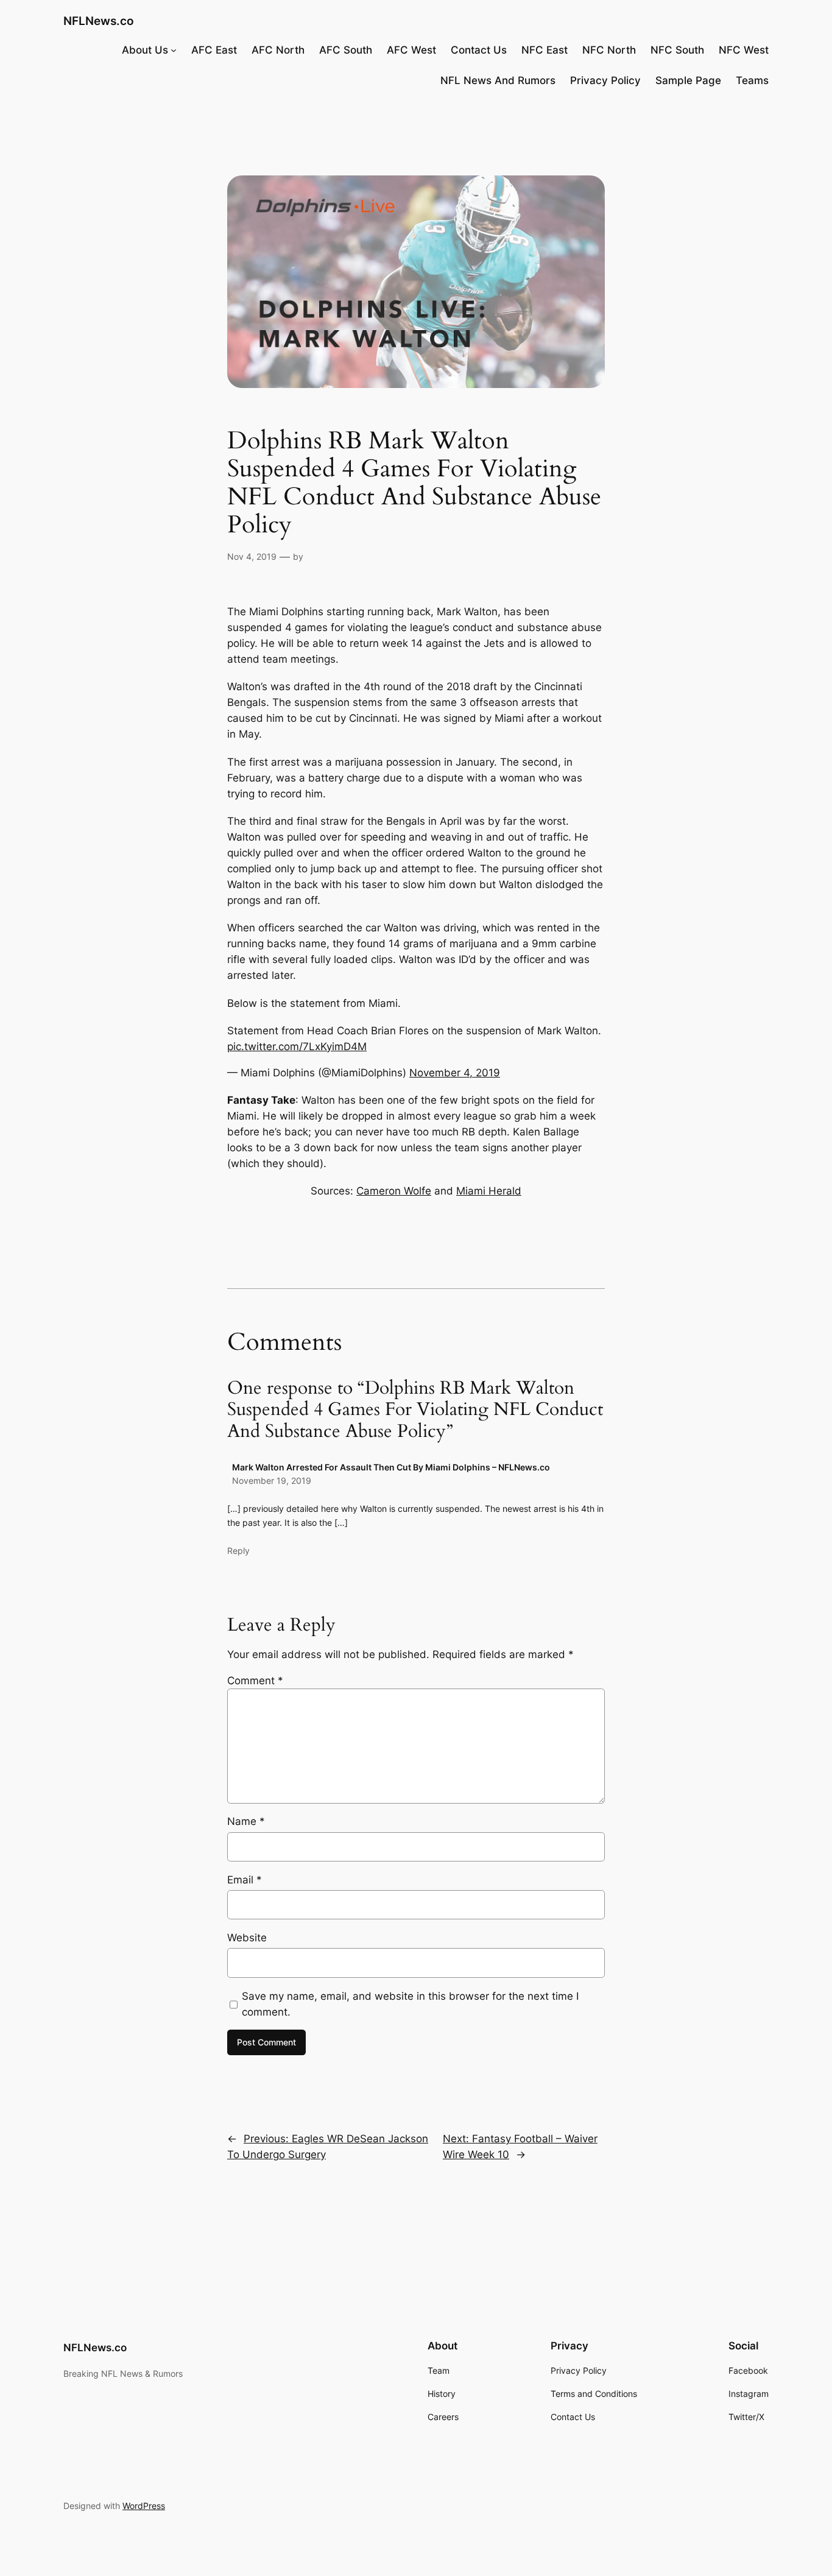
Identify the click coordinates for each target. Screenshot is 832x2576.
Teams (752, 80)
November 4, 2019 (455, 1073)
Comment (255, 1681)
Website (247, 1938)
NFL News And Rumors (498, 80)
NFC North (609, 50)
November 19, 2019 (272, 1480)
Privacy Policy (605, 80)
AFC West (411, 50)
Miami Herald (489, 1191)
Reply (238, 1551)
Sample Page (688, 80)
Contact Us (479, 50)
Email (245, 1880)
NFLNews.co (99, 21)
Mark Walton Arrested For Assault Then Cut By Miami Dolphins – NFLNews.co (391, 1467)
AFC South (346, 50)
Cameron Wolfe (394, 1191)
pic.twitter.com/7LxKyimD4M (297, 1046)
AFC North (278, 50)
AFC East (214, 50)
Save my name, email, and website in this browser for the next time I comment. (410, 2004)
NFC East (545, 50)
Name (246, 1821)
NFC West (744, 50)
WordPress (144, 2506)
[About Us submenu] (174, 50)
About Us (145, 50)
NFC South (677, 50)
